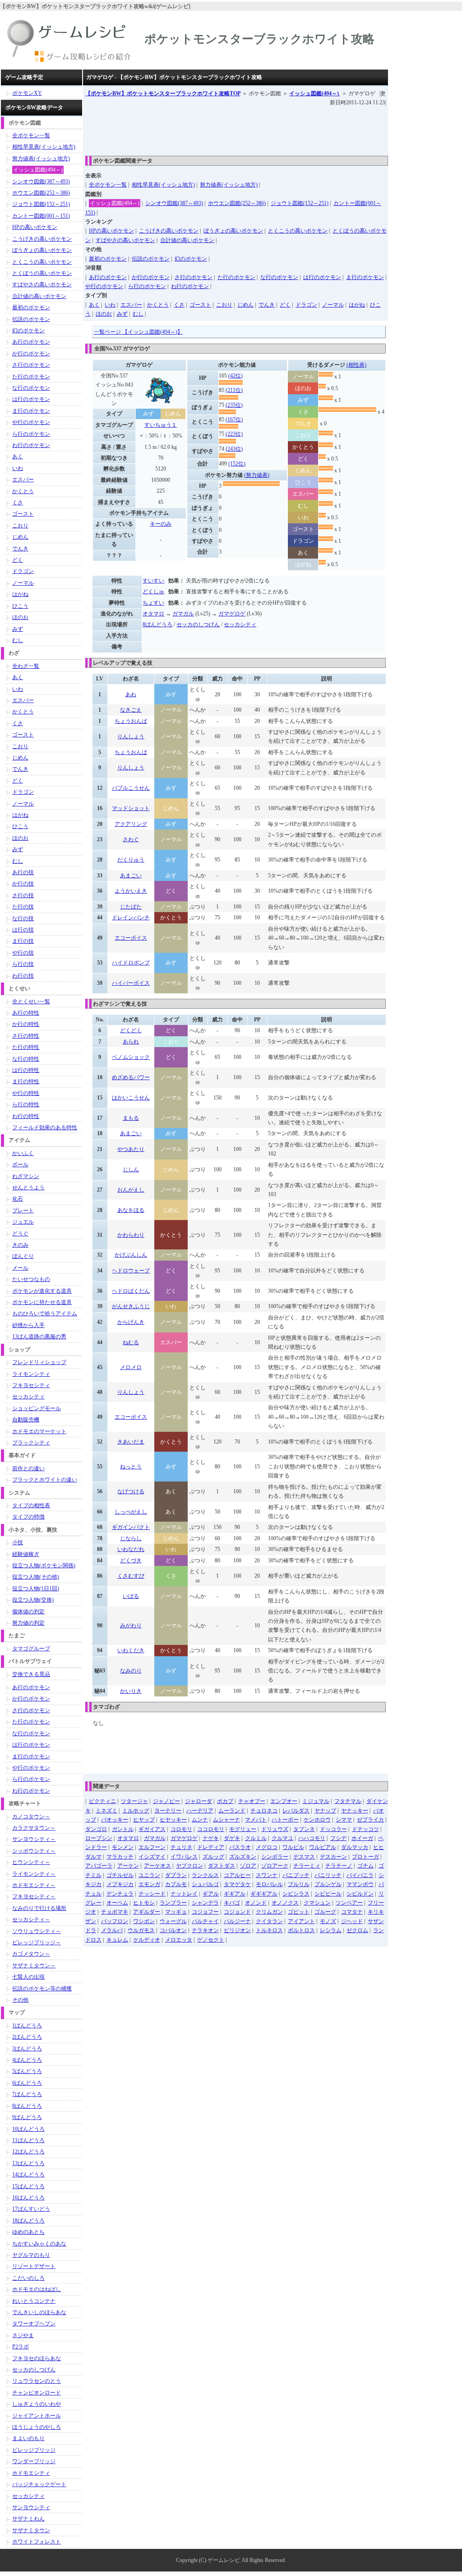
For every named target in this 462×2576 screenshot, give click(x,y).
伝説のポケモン (151, 259)
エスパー (131, 305)
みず (122, 314)
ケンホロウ (317, 1820)
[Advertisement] (249, 128)
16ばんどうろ (28, 2198)
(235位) (234, 405)
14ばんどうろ (28, 2175)
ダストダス (222, 1866)
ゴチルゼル (120, 1875)
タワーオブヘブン (34, 2324)
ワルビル (293, 1847)
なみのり (131, 1671)
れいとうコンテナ (34, 2301)
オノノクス (285, 1903)
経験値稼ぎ (26, 1554)
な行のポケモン (279, 277)
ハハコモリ (312, 1838)
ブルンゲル (328, 1884)
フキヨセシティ (31, 1385)
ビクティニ (102, 1801)
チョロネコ (264, 1811)
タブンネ (304, 1829)
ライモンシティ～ (34, 1874)
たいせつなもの (31, 1279)
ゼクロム (357, 1930)
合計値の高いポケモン (187, 240)
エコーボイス (131, 938)
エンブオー (284, 1801)
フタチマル (348, 1801)
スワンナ (267, 1875)
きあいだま (131, 1442)
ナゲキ (211, 1838)
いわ (110, 305)
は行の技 (23, 930)
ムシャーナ (226, 1820)
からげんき (131, 1322)
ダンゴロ (96, 1829)
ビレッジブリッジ (34, 2450)
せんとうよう (28, 1188)
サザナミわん (28, 2519)
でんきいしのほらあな (39, 2312)
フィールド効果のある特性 (45, 1127)
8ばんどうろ (157, 624)
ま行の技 (23, 941)
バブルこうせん (131, 788)
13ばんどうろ (28, 2163)
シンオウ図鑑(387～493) (174, 203)
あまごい (131, 876)
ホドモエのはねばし (37, 2289)
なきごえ (131, 710)
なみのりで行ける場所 (39, 1908)
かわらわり (131, 1235)
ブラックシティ (31, 1443)
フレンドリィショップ (39, 1362)
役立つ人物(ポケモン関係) (44, 1565)
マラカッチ (120, 1857)
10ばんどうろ (28, 2129)
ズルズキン (243, 1857)
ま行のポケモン (365, 277)
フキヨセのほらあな (37, 2358)
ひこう (20, 606)
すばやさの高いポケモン (125, 240)
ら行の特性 (26, 1104)
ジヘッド (352, 1921)
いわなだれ (131, 1549)
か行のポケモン (151, 277)
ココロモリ (211, 1829)
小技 (18, 1542)
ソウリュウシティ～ (37, 1931)
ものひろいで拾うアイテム (45, 1314)
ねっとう (131, 1467)
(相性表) (356, 365)
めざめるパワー (131, 1077)
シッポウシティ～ (34, 1851)
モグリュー (243, 1829)
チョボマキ (115, 1912)
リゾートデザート (34, 2266)
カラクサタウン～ (34, 1828)
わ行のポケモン (190, 286)
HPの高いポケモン (111, 231)
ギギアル (235, 1894)
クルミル (256, 1838)
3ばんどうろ (27, 2049)
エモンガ (149, 1884)
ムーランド (232, 1811)
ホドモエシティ (31, 2473)
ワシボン (144, 1921)
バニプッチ (296, 1875)
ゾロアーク (275, 1866)
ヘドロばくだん (131, 1291)
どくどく (131, 1030)
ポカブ (225, 1801)
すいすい (153, 581)
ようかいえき (131, 891)
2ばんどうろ (27, 2037)
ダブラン (176, 1875)
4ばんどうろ (27, 2060)
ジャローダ (199, 1801)
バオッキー (115, 1820)
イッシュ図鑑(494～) (315, 93)
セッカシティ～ (31, 1919)
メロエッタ (179, 1940)
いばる (131, 1596)
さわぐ (131, 839)
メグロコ (267, 1847)
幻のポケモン (191, 259)
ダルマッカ (355, 1847)
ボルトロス (301, 1930)
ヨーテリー (168, 1811)
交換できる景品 (31, 1674)
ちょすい (153, 603)
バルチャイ (205, 1921)
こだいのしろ (28, 2278)
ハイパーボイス (131, 983)
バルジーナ (237, 1921)
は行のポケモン (322, 277)
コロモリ (181, 1829)
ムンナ (200, 1820)
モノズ (328, 1921)
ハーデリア (200, 1811)
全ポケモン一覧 (108, 185)
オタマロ (153, 614)
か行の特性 (26, 1024)
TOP (163, 93)
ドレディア (211, 1847)
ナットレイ (184, 1894)
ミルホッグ (136, 1811)
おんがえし (131, 1190)
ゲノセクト (211, 1940)
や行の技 (23, 953)
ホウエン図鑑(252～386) (237, 203)
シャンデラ (205, 1903)
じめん (245, 305)
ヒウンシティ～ (31, 1862)
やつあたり (131, 1149)
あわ (131, 694)
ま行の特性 (26, 1081)
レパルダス (296, 1811)
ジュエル (23, 1222)
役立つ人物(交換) (33, 1600)
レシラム (331, 1930)
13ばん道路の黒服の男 (39, 1337)
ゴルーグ (325, 1912)
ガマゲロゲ (232, 614)
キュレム (117, 1940)
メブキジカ (120, 1884)
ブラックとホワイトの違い (45, 1480)
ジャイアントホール (37, 2416)
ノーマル (333, 305)
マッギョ (176, 1912)
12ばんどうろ (28, 2152)
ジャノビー (166, 1801)
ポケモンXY (27, 93)
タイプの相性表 (31, 1505)
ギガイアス (152, 1829)
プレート (23, 1211)
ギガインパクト (131, 1527)
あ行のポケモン (108, 277)
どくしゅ (153, 592)
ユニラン (149, 1875)
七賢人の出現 (28, 1977)
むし (138, 314)
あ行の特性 (26, 1013)
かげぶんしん (131, 1255)
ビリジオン (237, 1930)
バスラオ (240, 1847)
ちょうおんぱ (131, 721)
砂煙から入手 (28, 1325)
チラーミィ (307, 1866)
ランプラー (173, 1903)
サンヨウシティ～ (34, 1839)
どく (285, 305)
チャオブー (252, 1801)
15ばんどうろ (28, 2186)
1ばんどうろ (27, 2026)
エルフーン (152, 1847)
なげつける (131, 1491)
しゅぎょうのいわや (37, 2404)
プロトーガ (365, 1857)
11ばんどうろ (28, 2140)
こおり (224, 305)
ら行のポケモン (147, 286)
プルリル (299, 1884)
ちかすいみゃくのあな (39, 2244)
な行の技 (23, 918)
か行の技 (23, 884)
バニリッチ (328, 1875)
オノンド (256, 1903)
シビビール (328, 1894)
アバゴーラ (99, 1866)
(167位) (234, 419)
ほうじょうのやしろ (37, 2427)
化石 (18, 1199)
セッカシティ (240, 624)
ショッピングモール (37, 1408)
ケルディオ (147, 1940)
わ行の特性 (26, 1116)
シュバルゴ (205, 1884)
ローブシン (99, 1838)
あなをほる (131, 1210)
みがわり (131, 1626)
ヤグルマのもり (31, 2255)
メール (20, 1268)
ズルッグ (213, 1857)
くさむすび (131, 1576)
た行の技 (23, 907)
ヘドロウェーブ (131, 1271)
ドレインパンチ (131, 918)
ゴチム (365, 1866)
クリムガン (269, 1912)
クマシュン (317, 1903)
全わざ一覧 (26, 666)
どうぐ (20, 1234)
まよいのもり (28, 2438)
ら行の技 (23, 964)
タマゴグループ (31, 1649)
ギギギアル (264, 1894)
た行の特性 (26, 1047)
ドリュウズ (275, 1829)
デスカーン (333, 1857)
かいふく (23, 1153)
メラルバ (112, 1930)
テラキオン (205, 1930)
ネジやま (23, 2335)
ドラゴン (306, 305)
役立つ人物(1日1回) (36, 1588)
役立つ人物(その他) (36, 1577)
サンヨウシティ (31, 2507)
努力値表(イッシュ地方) (229, 185)
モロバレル (269, 1884)
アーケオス (157, 1866)
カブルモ (176, 1884)
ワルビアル (323, 1847)
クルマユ (282, 1838)
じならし (131, 1538)
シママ (344, 1820)
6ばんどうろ (27, 2083)
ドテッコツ (365, 1829)
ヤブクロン (189, 1866)
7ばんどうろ (27, 2094)
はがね (357, 305)
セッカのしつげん (198, 624)
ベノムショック (131, 1057)
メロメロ (131, 1367)
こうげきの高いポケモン (169, 231)
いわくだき (131, 1650)
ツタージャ (134, 1801)
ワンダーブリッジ (34, 2461)
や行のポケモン (104, 286)
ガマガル (183, 614)
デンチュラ (120, 1894)
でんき (267, 305)
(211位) (234, 390)
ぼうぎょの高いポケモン (233, 231)
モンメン (123, 1847)
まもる (131, 1118)
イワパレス (184, 1857)
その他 (20, 2000)
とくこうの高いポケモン (298, 231)
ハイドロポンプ (131, 963)
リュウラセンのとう (37, 2381)
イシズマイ (152, 1857)
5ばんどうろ (27, 2071)
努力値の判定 (28, 1623)
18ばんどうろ (28, 2221)
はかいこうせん (131, 1098)
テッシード (152, 1894)
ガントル (123, 1829)
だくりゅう (131, 860)
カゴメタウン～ (31, 1954)
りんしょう (131, 736)
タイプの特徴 (28, 1517)
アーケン (128, 1866)
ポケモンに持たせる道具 (42, 1302)
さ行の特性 (26, 1036)
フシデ (338, 1838)
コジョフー (205, 1912)
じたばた (131, 907)
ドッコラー (333, 1829)
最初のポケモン (108, 259)
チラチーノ (339, 1866)
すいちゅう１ (161, 425)
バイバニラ (360, 1875)
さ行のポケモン (194, 277)
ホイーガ (362, 1838)
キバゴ (232, 1903)
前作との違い (28, 1468)
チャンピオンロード (37, 2393)
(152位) (237, 464)
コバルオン (173, 1930)
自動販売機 (26, 1420)
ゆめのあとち (28, 2232)
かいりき (131, 1691)
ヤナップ (325, 1811)
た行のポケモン (236, 277)
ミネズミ (106, 1811)
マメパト (256, 1820)
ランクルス (205, 1875)
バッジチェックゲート (39, 2484)
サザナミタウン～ (34, 1966)
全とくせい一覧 (31, 1002)
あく (94, 305)
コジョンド (237, 1912)
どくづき (131, 1561)
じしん (131, 1169)
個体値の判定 (28, 1612)
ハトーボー (285, 1820)
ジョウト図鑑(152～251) (300, 203)
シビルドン (360, 1894)
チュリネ (181, 1847)
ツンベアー (349, 1903)
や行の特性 (26, 1093)
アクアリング (131, 824)
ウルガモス (141, 1930)
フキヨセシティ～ (34, 1896)
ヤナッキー (355, 1811)
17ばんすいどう (31, 2209)
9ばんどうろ (27, 2117)
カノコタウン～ (31, 1817)
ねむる (131, 1342)
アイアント (301, 1921)
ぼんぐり (23, 1256)
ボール (20, 1165)
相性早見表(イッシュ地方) (163, 185)
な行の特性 (26, 1059)
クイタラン (269, 1921)
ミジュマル (316, 1801)
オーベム (117, 1903)
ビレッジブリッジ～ (37, 1942)
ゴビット (299, 1912)
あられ (131, 1042)
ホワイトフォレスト (37, 2542)
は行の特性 (26, 1070)
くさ (179, 305)
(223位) (234, 434)
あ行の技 (23, 872)
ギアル (211, 1894)
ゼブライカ (370, 1820)
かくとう (158, 305)
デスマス (304, 1857)
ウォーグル (173, 1921)
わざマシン (26, 1176)
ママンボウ (360, 1884)
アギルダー (147, 1912)
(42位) (236, 376)
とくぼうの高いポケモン (42, 273)
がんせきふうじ (131, 1306)
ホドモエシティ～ (34, 1885)
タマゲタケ (237, 1884)
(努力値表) (257, 475)
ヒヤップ (144, 1820)
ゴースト (200, 305)
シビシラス (296, 1894)
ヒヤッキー (173, 1820)
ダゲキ (232, 1838)
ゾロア (248, 1866)
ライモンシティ (31, 1374)
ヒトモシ (144, 1903)
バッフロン (115, 1921)
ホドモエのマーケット (39, 1431)
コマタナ (352, 1912)
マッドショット (131, 808)
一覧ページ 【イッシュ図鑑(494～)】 (138, 332)
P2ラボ (21, 2347)
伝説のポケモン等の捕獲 (42, 1989)
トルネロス (269, 1930)
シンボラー (275, 1857)
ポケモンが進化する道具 (42, 1291)
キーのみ (161, 524)
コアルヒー (237, 1875)
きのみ (20, 1245)
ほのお (104, 314)
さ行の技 (23, 895)
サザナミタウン (31, 2530)
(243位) (234, 449)
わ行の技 (23, 976)
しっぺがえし (131, 1512)
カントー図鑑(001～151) (41, 216)
